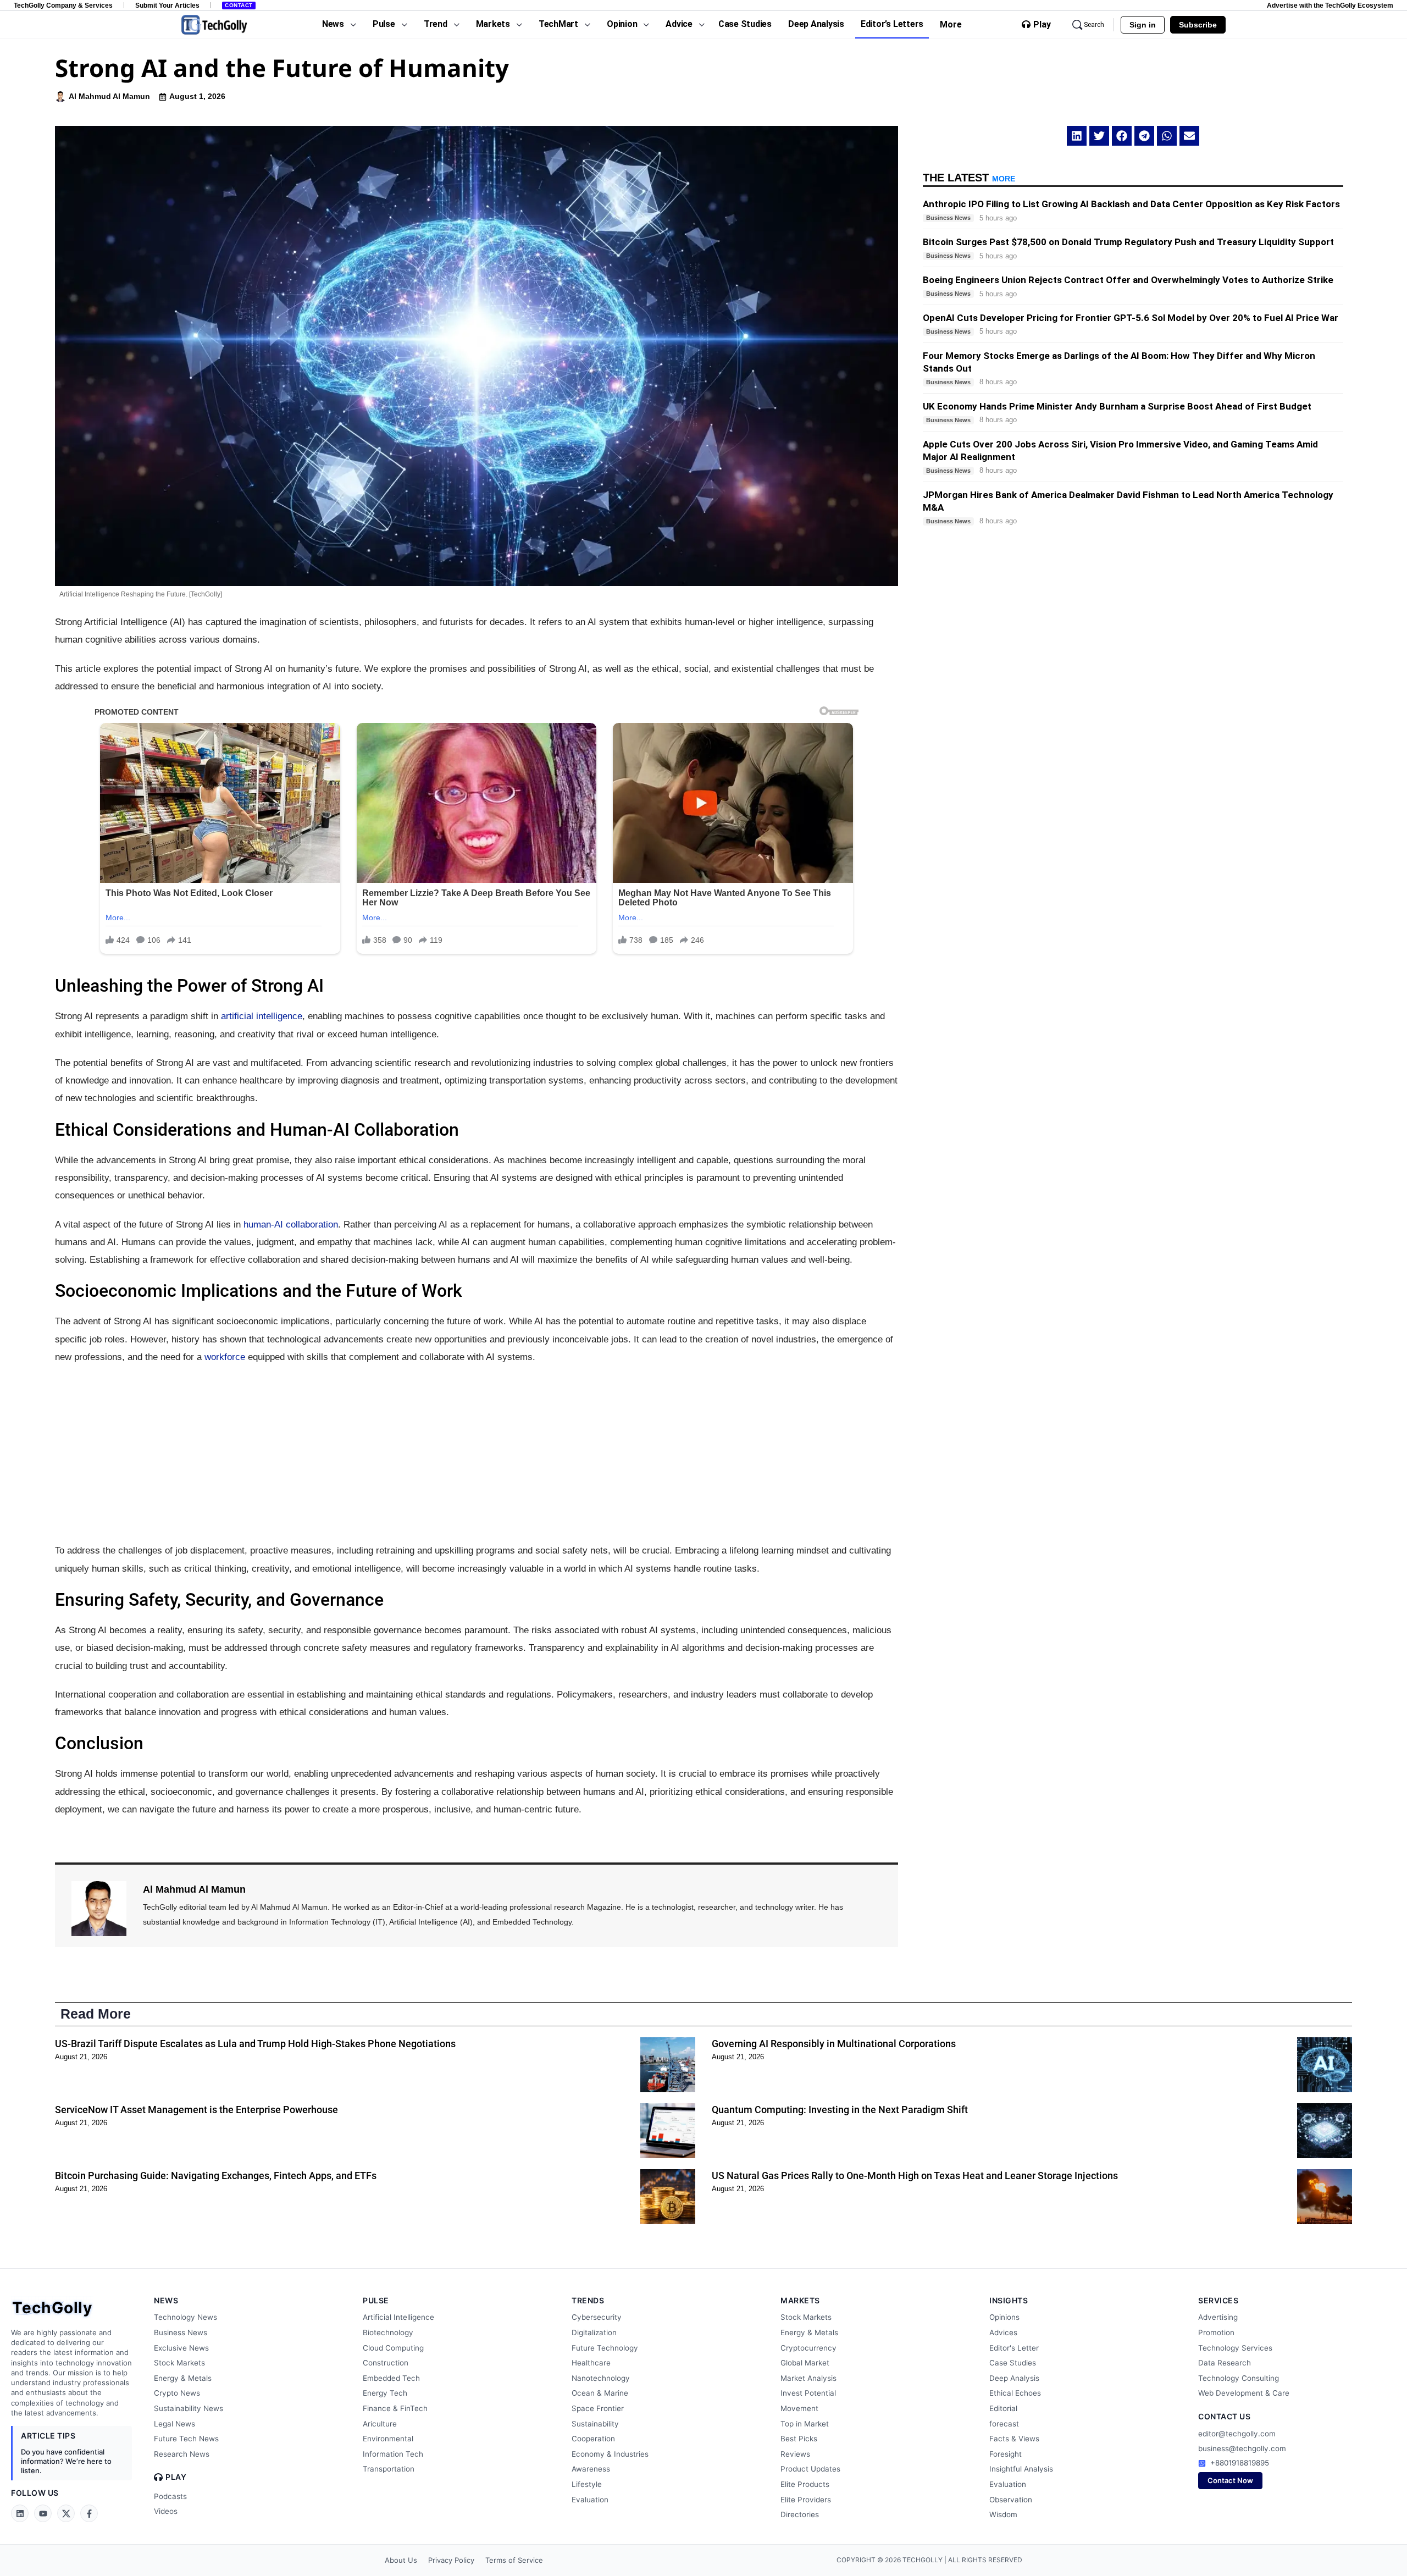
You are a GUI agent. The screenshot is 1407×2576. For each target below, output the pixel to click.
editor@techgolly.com (1237, 2434)
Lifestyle (587, 2484)
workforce (225, 1357)
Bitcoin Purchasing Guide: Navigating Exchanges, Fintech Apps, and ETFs (216, 2176)
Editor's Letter (1014, 2348)
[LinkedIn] (20, 2513)
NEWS (166, 2300)
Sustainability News (189, 2408)
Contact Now (1230, 2480)
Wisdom (1003, 2514)
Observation (1011, 2500)
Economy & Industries (610, 2454)
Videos (166, 2511)
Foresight (1006, 2454)
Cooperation (593, 2439)
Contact (239, 5)
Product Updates (810, 2469)
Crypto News (177, 2393)
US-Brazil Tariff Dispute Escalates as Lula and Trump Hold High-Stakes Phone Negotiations (255, 2044)
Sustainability (595, 2424)
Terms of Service (514, 2560)
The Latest (969, 178)
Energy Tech (385, 2393)
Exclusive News (181, 2348)
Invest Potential (808, 2393)
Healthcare (591, 2363)
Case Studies (1013, 2363)
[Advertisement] (477, 1454)
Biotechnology (388, 2332)
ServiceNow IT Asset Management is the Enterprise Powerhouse (196, 2110)
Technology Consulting (1239, 2378)
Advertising (1218, 2317)
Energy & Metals (183, 2378)
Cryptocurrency (808, 2348)
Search (1094, 25)
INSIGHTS (1009, 2300)
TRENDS (588, 2300)
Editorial (1003, 2408)
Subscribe (1198, 25)
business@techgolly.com (1242, 2448)
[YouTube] (43, 2513)
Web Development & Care (1244, 2393)
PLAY (176, 2477)
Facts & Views (1014, 2439)
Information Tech (393, 2454)
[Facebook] (89, 2513)
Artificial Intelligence (398, 2317)
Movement (799, 2408)
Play (1042, 25)
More (951, 24)
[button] (1077, 136)
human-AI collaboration (291, 1225)
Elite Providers (806, 2500)
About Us (401, 2560)
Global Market (805, 2363)
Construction (386, 2363)
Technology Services (1235, 2348)
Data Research (1225, 2363)
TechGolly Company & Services (63, 5)
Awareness (591, 2469)
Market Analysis (808, 2378)
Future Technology (605, 2348)
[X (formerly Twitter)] (66, 2513)
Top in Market (805, 2424)
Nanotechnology (601, 2378)
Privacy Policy (451, 2560)
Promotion (1216, 2332)
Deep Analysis (1014, 2378)
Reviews (795, 2454)
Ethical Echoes (1015, 2393)
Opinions (1004, 2317)
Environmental (388, 2439)
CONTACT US (1224, 2416)
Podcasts (170, 2496)
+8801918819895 (1240, 2463)
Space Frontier (598, 2408)
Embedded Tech (391, 2378)
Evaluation (590, 2500)
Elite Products (805, 2484)
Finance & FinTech (395, 2408)
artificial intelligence (262, 1016)
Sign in (1143, 25)
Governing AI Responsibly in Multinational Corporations (834, 2044)
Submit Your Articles (167, 5)
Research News (182, 2454)
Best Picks (799, 2439)
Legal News (175, 2424)
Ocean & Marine (600, 2393)
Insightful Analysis (1021, 2469)
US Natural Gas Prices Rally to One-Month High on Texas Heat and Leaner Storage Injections (915, 2176)
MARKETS (800, 2300)
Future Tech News (186, 2439)
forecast (1004, 2424)
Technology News (185, 2317)
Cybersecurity (597, 2317)
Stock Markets (179, 2363)
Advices (1003, 2332)
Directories (800, 2514)
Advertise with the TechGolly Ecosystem (1330, 5)
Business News (181, 2332)
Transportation (389, 2469)
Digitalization (594, 2332)
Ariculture (380, 2424)
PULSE (376, 2300)
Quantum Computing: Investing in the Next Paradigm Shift (840, 2110)
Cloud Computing (393, 2348)
